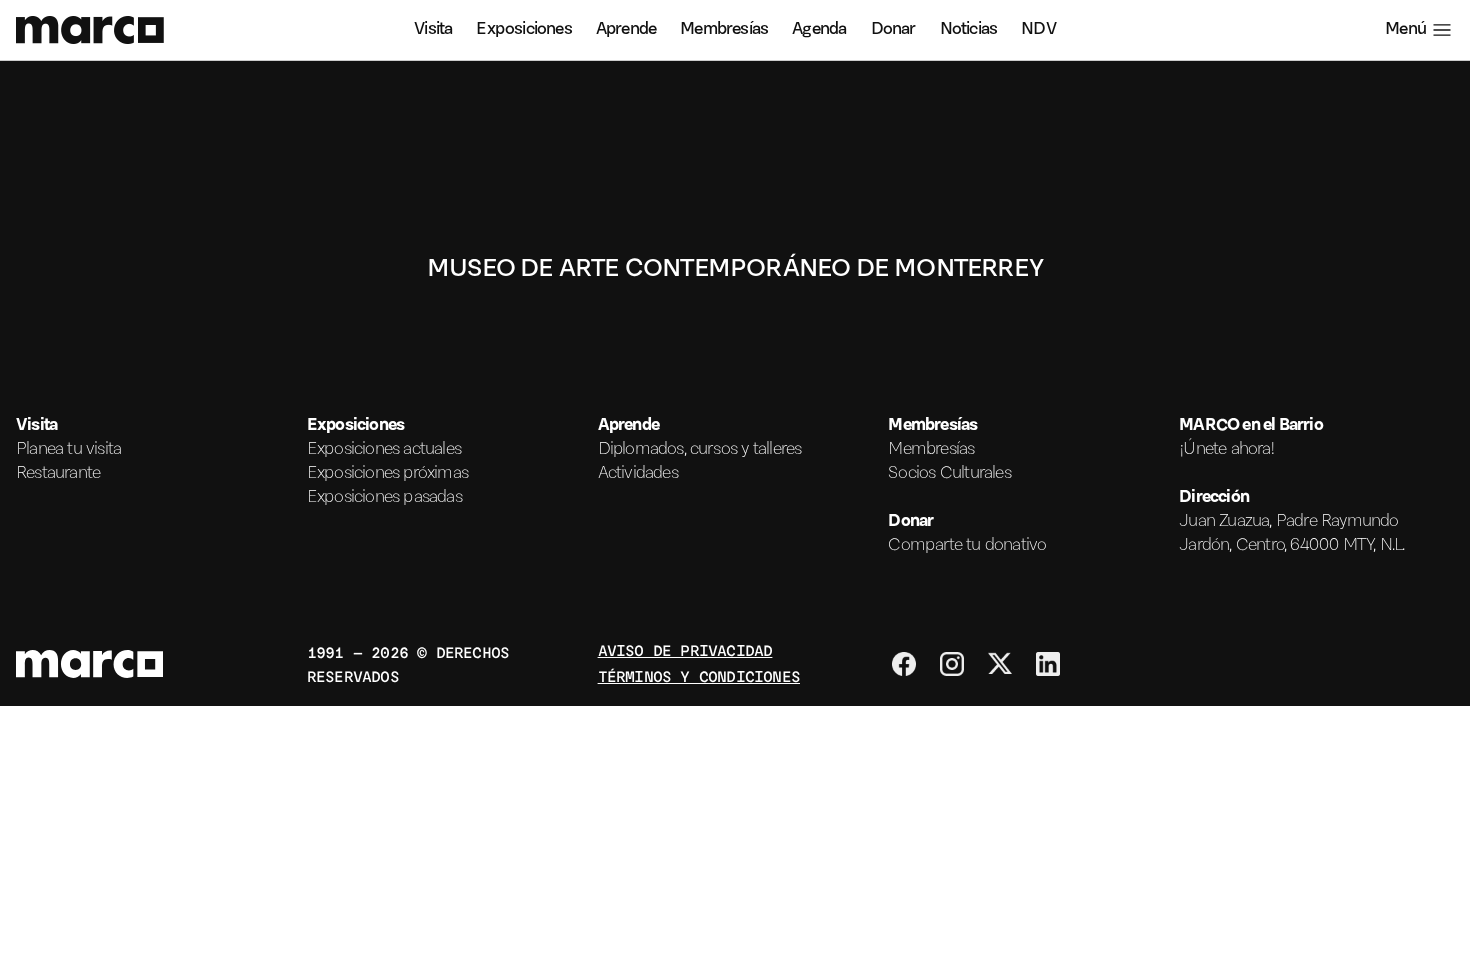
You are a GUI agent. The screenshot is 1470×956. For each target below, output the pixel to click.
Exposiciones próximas (387, 474)
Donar (893, 30)
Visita (433, 30)
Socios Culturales (949, 474)
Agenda (819, 30)
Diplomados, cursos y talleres (700, 450)
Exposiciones (523, 30)
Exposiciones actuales (384, 450)
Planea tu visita (68, 450)
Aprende (626, 30)
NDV (1038, 30)
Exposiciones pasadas (384, 498)
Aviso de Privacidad (685, 649)
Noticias (969, 30)
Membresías (724, 30)
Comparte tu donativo (967, 546)
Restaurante (58, 474)
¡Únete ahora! (1227, 450)
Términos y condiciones (699, 675)
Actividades (638, 474)
